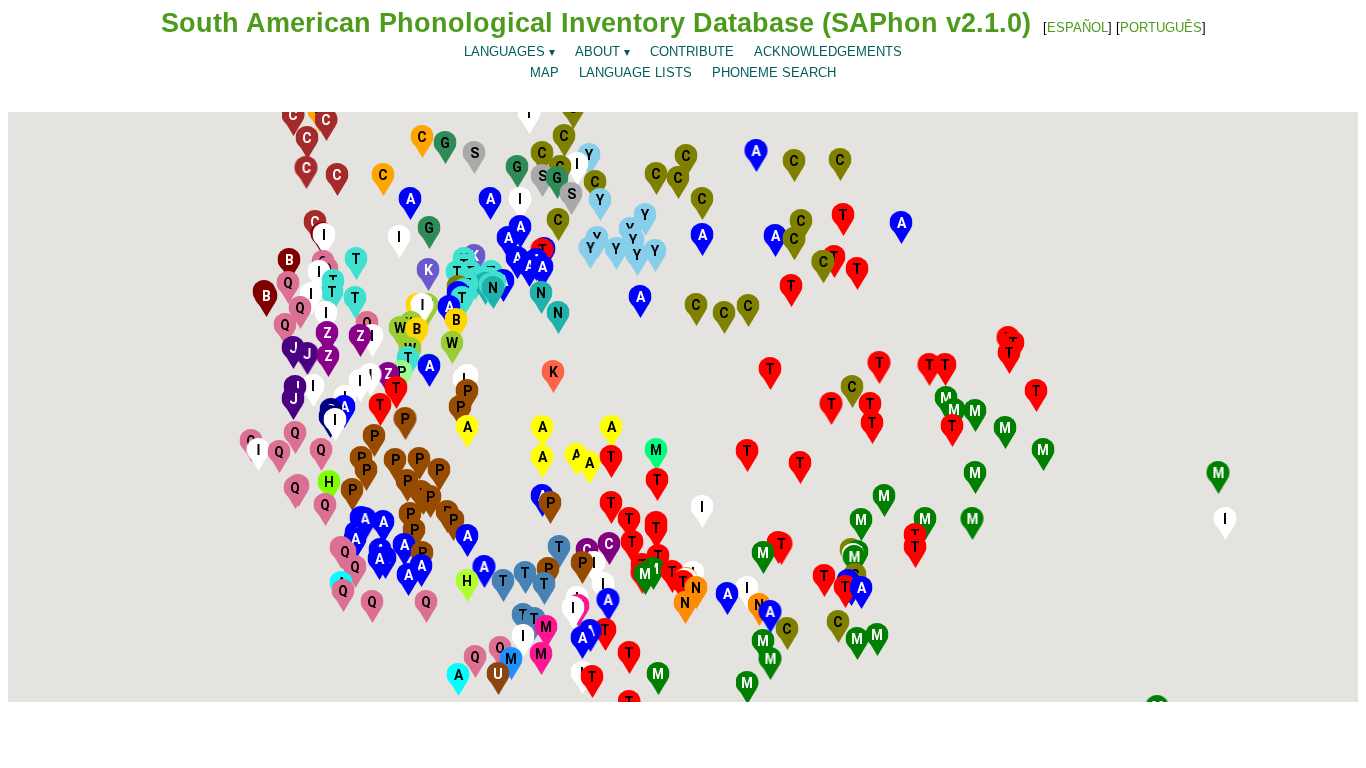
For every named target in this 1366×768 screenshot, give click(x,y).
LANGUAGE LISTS (635, 72)
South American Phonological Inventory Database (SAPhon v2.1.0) (596, 23)
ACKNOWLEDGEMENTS (828, 51)
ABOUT (602, 51)
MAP (544, 72)
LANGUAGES (509, 51)
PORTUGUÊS (1161, 27)
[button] (763, 640)
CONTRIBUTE (692, 51)
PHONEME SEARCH (774, 72)
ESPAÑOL (1077, 27)
